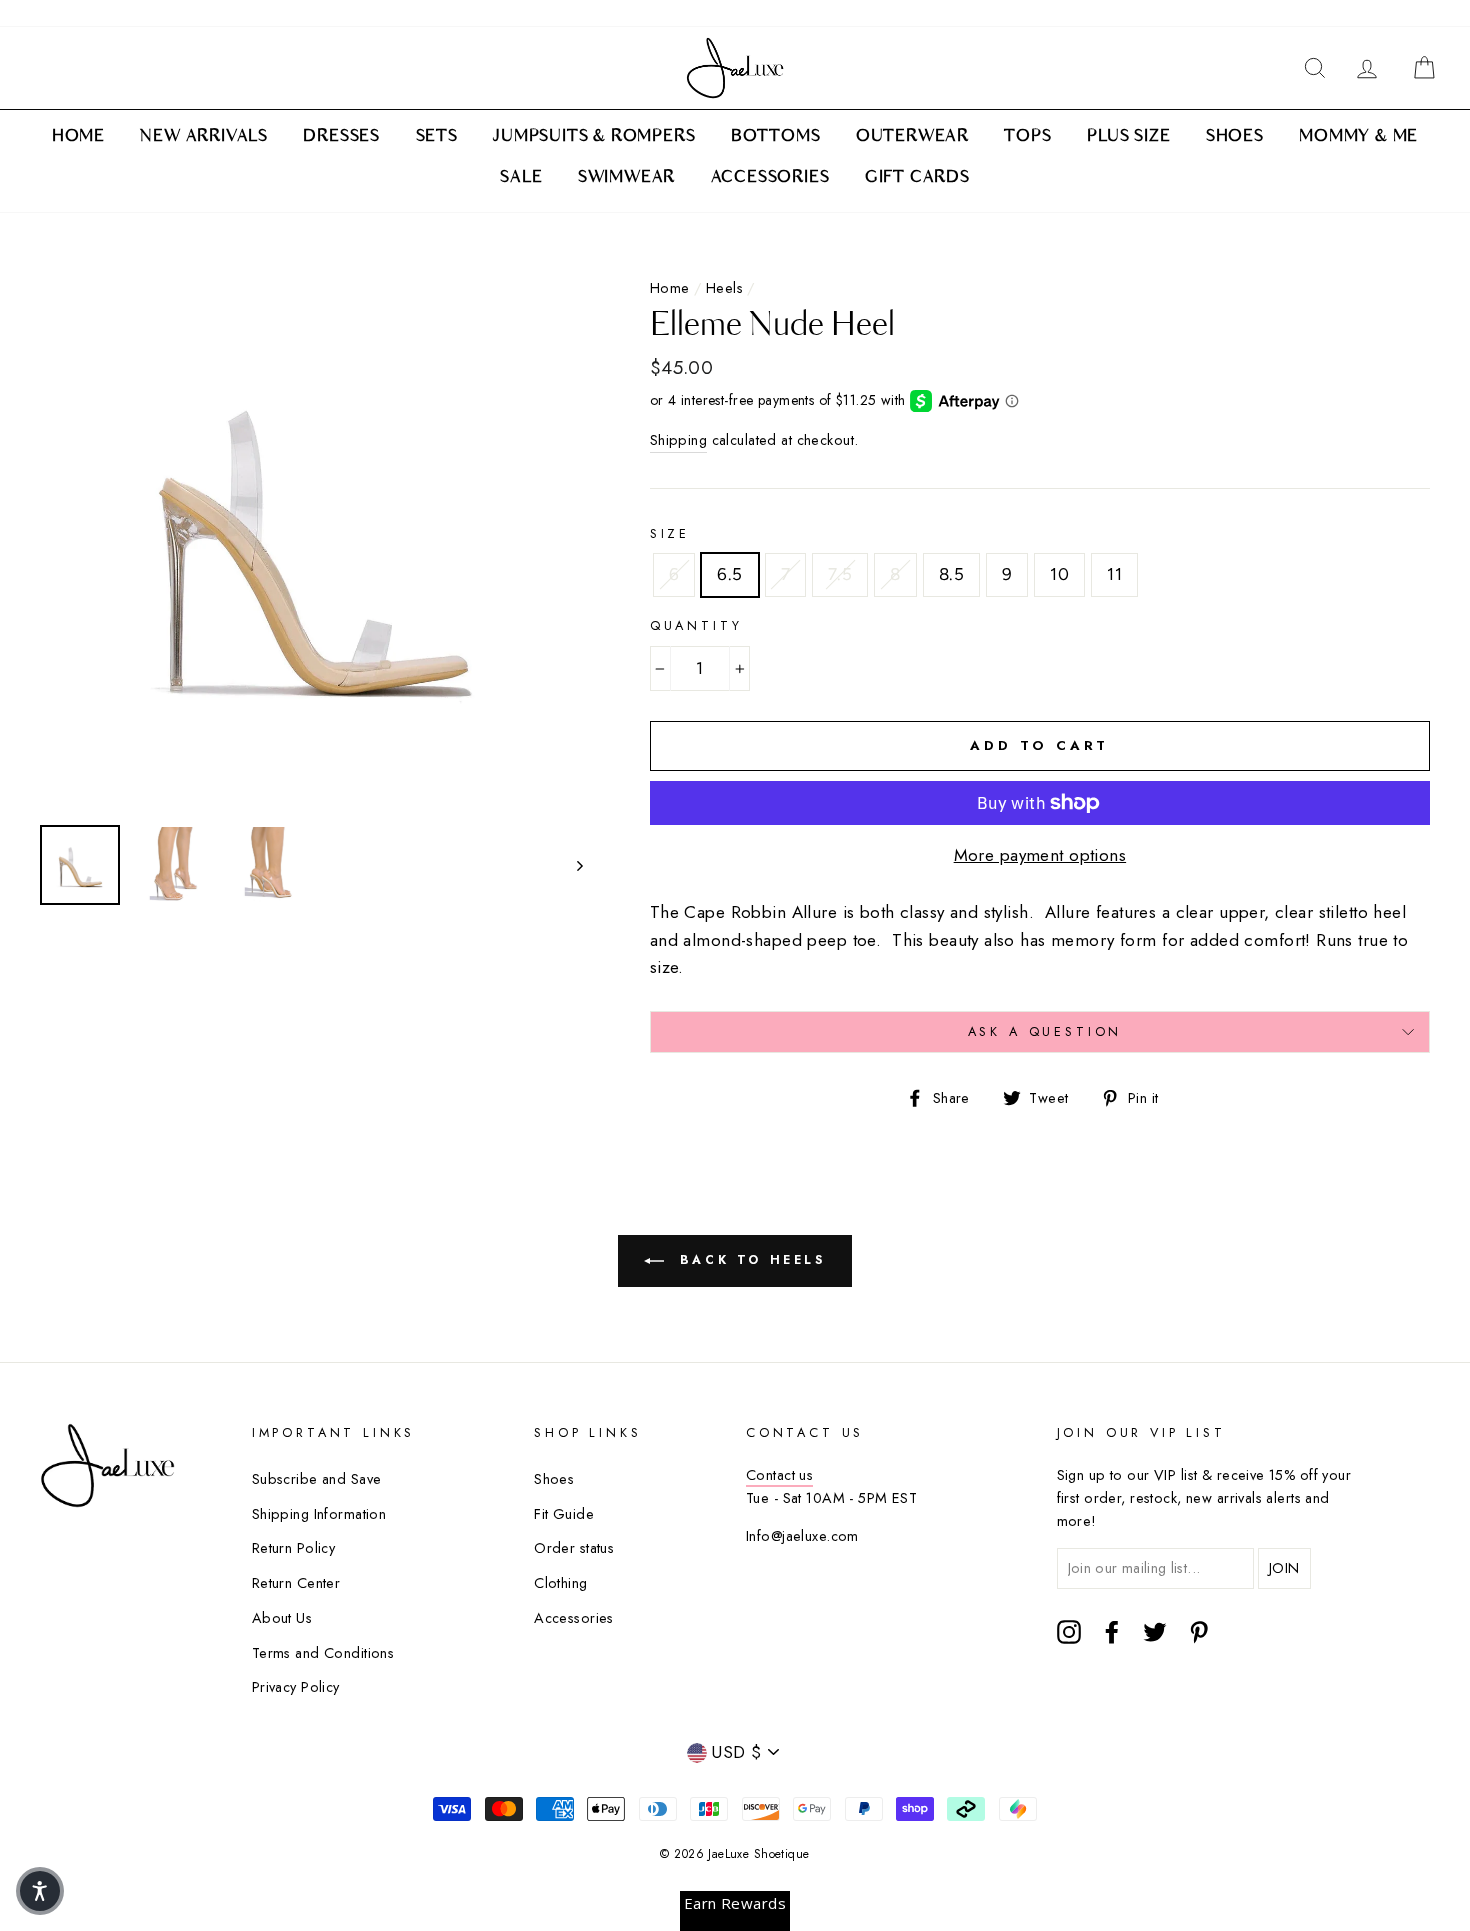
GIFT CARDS (917, 178)
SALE (521, 178)
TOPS (1027, 137)
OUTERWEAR (912, 137)
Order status (574, 1548)
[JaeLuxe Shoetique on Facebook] (1112, 1631)
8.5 (951, 574)
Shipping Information (319, 1514)
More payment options (1040, 855)
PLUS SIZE (1128, 137)
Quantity (696, 625)
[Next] (570, 865)
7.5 (840, 574)
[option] (311, 538)
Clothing (560, 1583)
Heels (724, 288)
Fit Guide (564, 1514)
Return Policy (294, 1548)
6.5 (729, 574)
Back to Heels (748, 1260)
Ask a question (1045, 1031)
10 (1059, 574)
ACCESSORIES (770, 178)
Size (670, 533)
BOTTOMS (776, 137)
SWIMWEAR (626, 178)
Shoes (554, 1479)
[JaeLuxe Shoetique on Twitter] (1155, 1631)
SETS (437, 137)
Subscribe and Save (317, 1479)
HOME (78, 137)
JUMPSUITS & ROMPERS (594, 137)
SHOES (1235, 137)
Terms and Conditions (323, 1653)
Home (670, 288)
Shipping (678, 440)
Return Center (296, 1583)
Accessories (574, 1618)
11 (1114, 574)
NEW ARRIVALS (204, 137)
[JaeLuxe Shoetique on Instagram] (1069, 1631)
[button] (40, 1891)
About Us (282, 1618)
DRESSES (341, 137)
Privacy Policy (296, 1687)
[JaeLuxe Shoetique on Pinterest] (1199, 1631)
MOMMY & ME (1358, 137)
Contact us (779, 1475)
